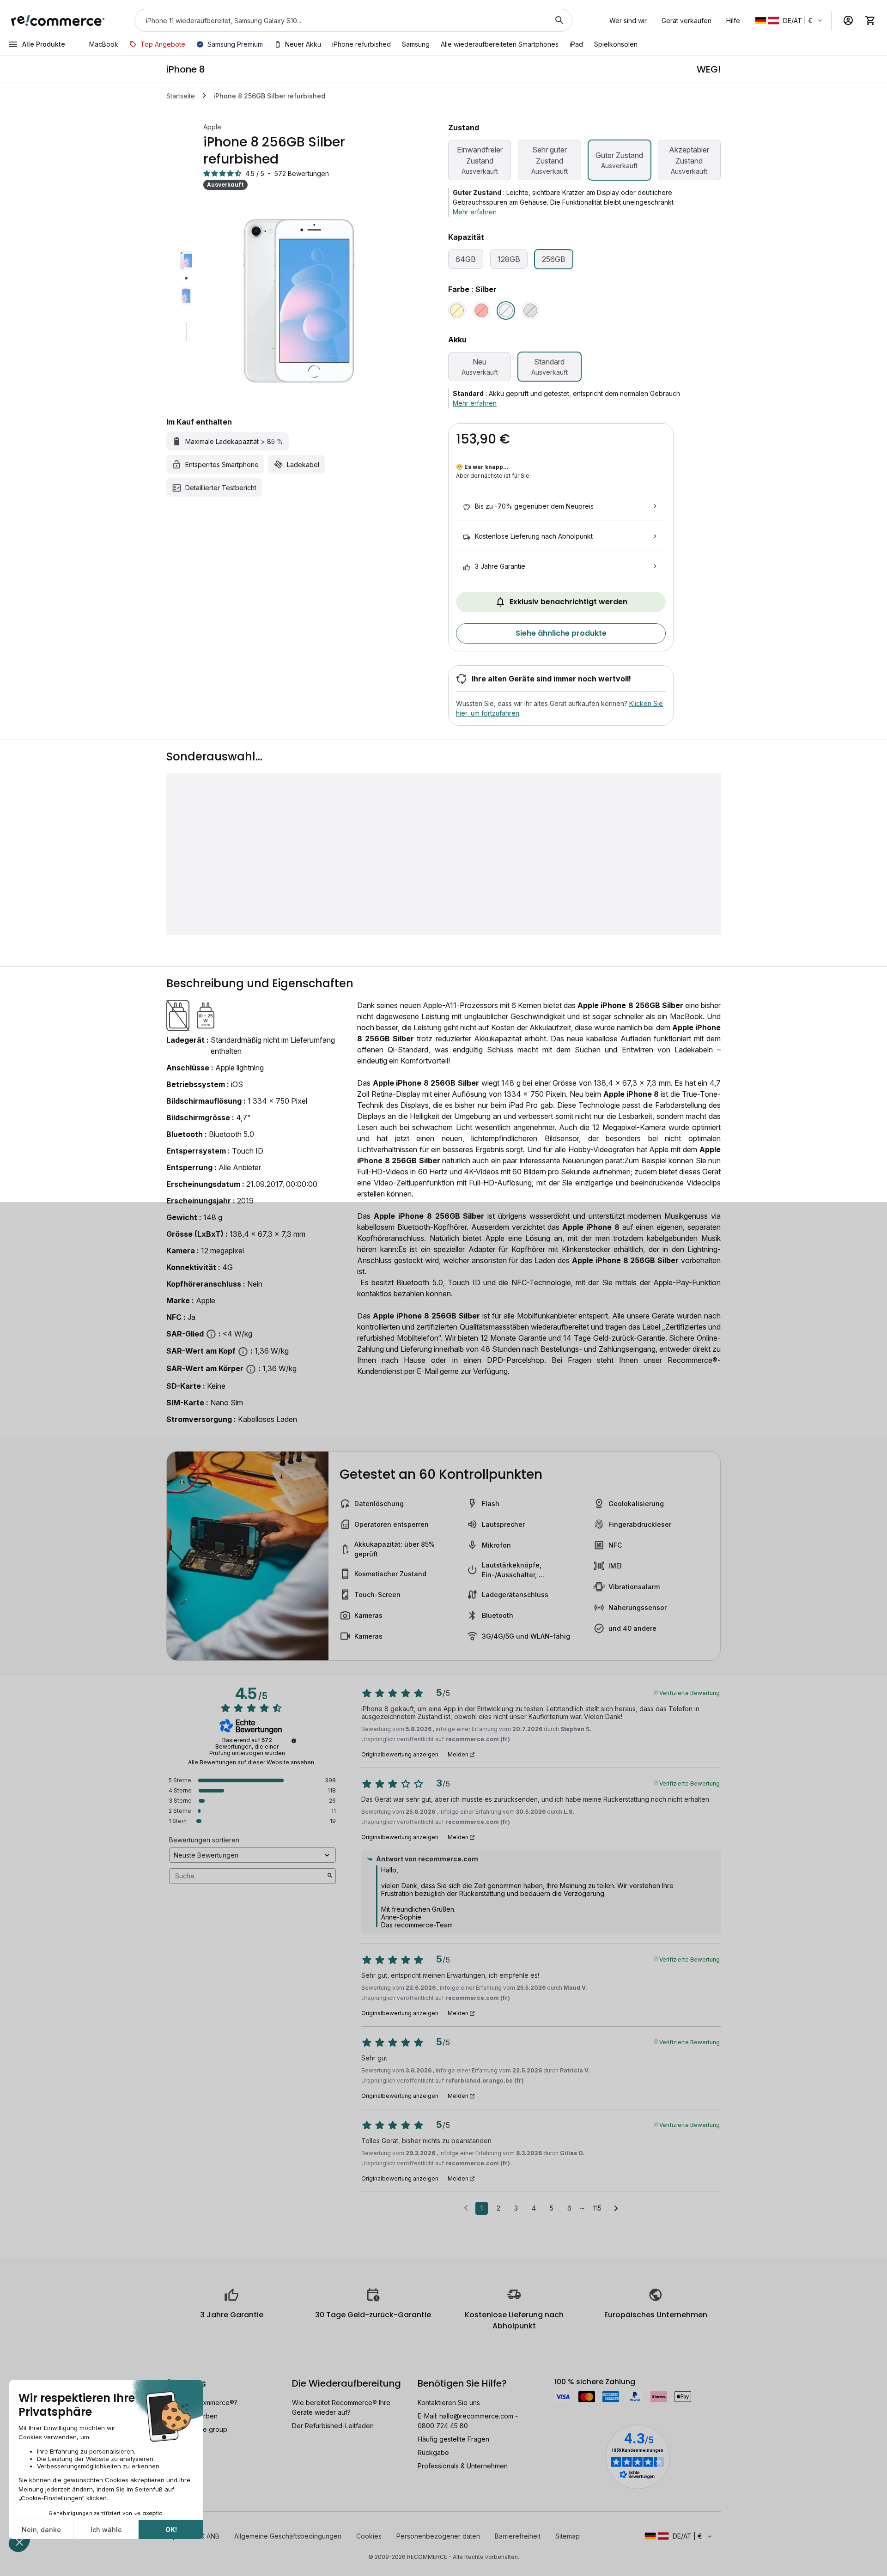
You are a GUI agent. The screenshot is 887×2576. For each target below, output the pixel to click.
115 (597, 2208)
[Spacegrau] (530, 310)
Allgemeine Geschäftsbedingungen (288, 2536)
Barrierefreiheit (518, 2536)
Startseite (181, 96)
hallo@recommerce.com (476, 2416)
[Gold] (457, 310)
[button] (789, 21)
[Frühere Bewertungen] (466, 2207)
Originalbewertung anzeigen (400, 1755)
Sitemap (568, 2536)
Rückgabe (433, 2452)
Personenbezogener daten (438, 2536)
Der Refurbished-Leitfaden (333, 2426)
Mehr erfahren (475, 212)
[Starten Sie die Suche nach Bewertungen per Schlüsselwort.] (330, 1876)
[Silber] (506, 310)
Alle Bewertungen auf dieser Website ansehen (251, 1762)
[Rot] (481, 310)
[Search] (559, 20)
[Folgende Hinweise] (616, 2209)
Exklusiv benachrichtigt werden (568, 602)
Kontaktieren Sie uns (449, 2403)
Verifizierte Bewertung (690, 1692)
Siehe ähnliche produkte (561, 633)
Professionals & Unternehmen (463, 2466)
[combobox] (340, 20)
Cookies (369, 2536)
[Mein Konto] (848, 20)
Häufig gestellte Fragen (453, 2439)
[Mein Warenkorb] (870, 20)
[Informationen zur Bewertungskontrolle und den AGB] (294, 1741)
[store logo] (58, 20)
